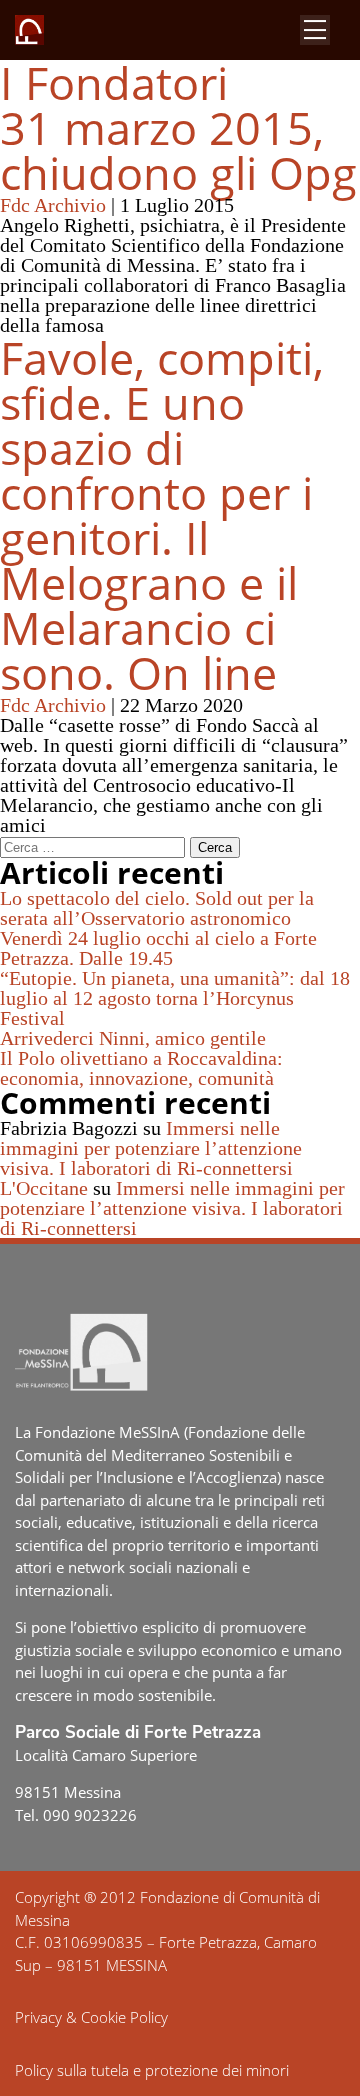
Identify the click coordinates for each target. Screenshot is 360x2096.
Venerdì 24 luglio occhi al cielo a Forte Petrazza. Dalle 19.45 (158, 948)
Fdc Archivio (53, 205)
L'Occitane (44, 1188)
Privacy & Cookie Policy (91, 2017)
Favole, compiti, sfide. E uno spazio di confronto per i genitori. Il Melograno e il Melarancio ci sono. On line (162, 515)
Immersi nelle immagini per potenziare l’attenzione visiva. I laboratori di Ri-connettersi (151, 1148)
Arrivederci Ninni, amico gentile (133, 1038)
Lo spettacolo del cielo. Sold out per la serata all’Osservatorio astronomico (157, 908)
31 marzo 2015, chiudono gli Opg (178, 150)
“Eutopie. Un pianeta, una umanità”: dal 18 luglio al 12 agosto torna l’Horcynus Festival (175, 998)
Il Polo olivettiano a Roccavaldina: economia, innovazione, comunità (141, 1068)
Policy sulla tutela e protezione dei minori (152, 2070)
